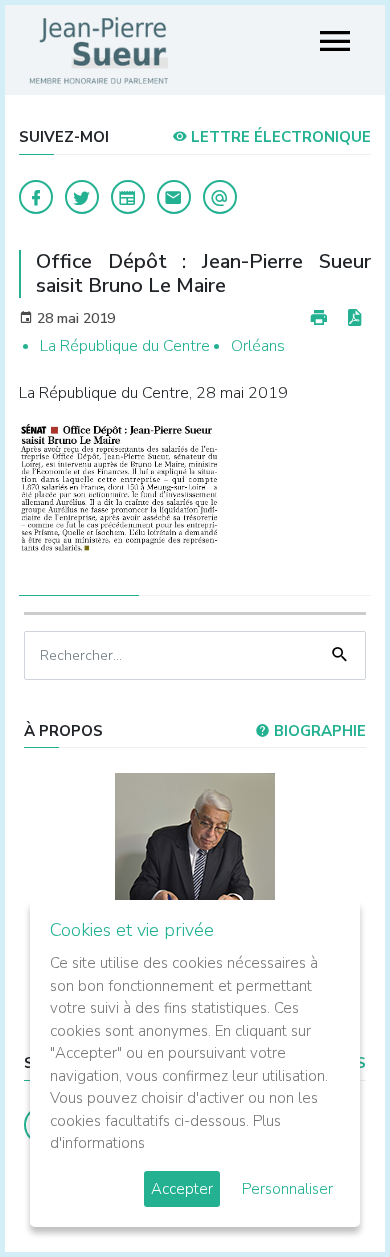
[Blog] (128, 197)
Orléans (258, 346)
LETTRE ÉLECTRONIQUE (279, 137)
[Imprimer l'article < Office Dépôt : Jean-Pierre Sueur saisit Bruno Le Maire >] (319, 318)
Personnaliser (287, 1189)
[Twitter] (82, 197)
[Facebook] (36, 197)
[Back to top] (328, 1195)
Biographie (318, 731)
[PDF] (354, 318)
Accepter (182, 1189)
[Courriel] (220, 197)
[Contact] (174, 197)
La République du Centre (125, 346)
